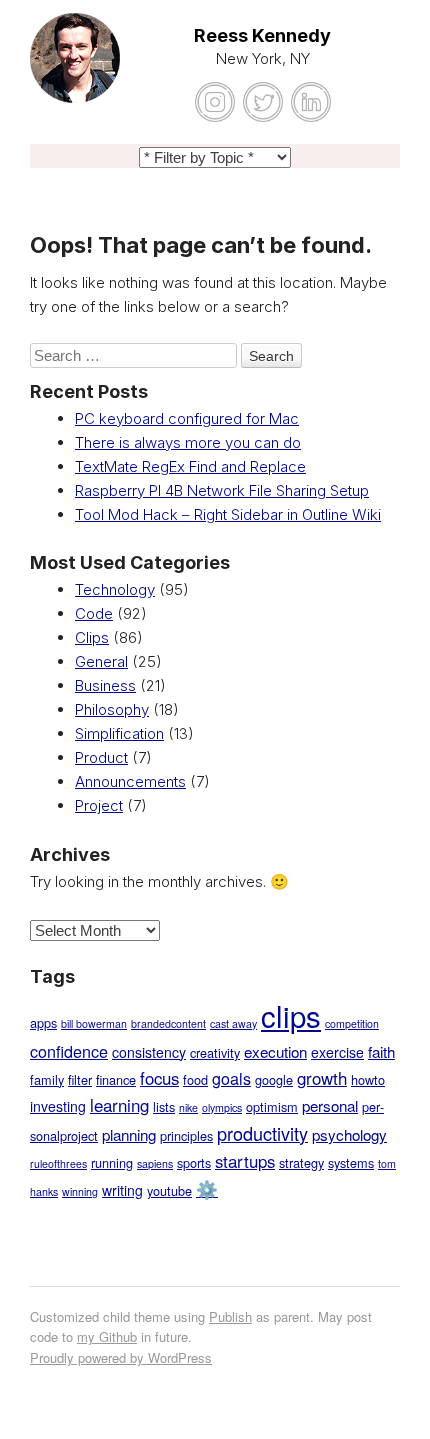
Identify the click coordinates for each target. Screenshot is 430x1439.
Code (94, 613)
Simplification (119, 733)
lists (164, 1106)
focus (159, 1078)
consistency (149, 1052)
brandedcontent (168, 1023)
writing (122, 1190)
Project (99, 805)
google (274, 1079)
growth (322, 1078)
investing (58, 1106)
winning (80, 1191)
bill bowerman (94, 1023)
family (47, 1079)
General (101, 661)
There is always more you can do (188, 442)
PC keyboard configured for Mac (187, 418)
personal (330, 1105)
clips (291, 1015)
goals (231, 1078)
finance (116, 1079)
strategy (301, 1162)
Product (101, 757)
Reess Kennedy (262, 35)
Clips (92, 637)
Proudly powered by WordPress (121, 1357)
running (112, 1162)
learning (119, 1105)
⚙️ (207, 1188)
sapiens (155, 1163)
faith (381, 1051)
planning (129, 1134)
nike (188, 1107)
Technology (115, 589)
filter (80, 1079)
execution (275, 1051)
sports (194, 1162)
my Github (107, 1336)
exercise (337, 1052)
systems (351, 1162)
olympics (222, 1107)
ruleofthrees (58, 1163)
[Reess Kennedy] (75, 70)
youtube (169, 1190)
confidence (69, 1051)
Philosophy (112, 709)
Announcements (130, 781)
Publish (230, 1316)
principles (186, 1135)
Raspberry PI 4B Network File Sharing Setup (222, 490)
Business (105, 685)
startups (245, 1161)
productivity (262, 1133)
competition (352, 1023)
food (195, 1079)
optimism (272, 1106)
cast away (233, 1023)
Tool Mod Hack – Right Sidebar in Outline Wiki (228, 514)
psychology (349, 1134)
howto (368, 1079)
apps (43, 1022)
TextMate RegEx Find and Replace (190, 466)
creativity (215, 1052)
